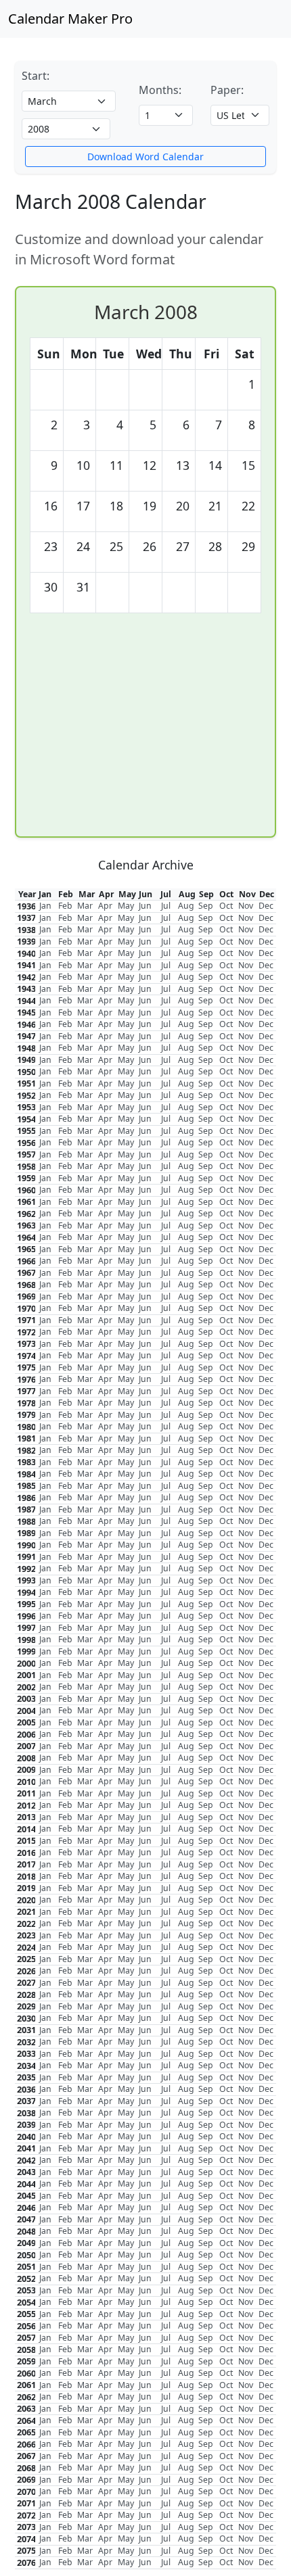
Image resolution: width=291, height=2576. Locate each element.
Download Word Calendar (145, 157)
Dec (266, 906)
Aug (186, 906)
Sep (206, 906)
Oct (226, 906)
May (126, 906)
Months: (160, 90)
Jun (145, 906)
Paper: (227, 90)
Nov (246, 906)
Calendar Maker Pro (70, 19)
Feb (65, 906)
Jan (45, 906)
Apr (105, 906)
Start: (36, 76)
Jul (166, 906)
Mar (85, 906)
